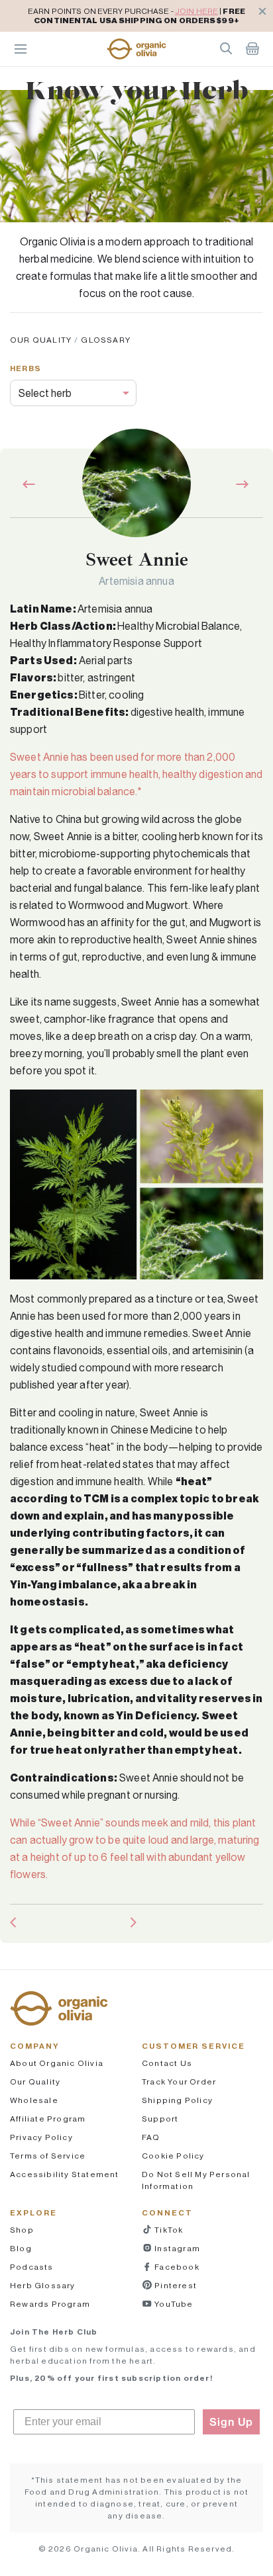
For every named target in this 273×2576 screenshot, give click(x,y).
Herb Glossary (43, 2285)
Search (226, 48)
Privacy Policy (41, 2137)
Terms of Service (48, 2156)
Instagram (176, 2248)
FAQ (151, 2137)
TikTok (168, 2230)
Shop (22, 2230)
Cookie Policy (173, 2156)
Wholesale (34, 2100)
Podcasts (32, 2267)
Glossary (106, 340)
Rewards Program (50, 2304)
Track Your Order (179, 2082)
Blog (21, 2248)
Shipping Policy (177, 2100)
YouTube (173, 2304)
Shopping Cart (252, 48)
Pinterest (175, 2285)
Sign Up (231, 2422)
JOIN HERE (196, 11)
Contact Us (167, 2063)
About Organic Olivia (57, 2063)
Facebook (176, 2267)
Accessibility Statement (65, 2174)
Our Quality (41, 340)
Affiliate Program (48, 2119)
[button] (136, 49)
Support (160, 2119)
